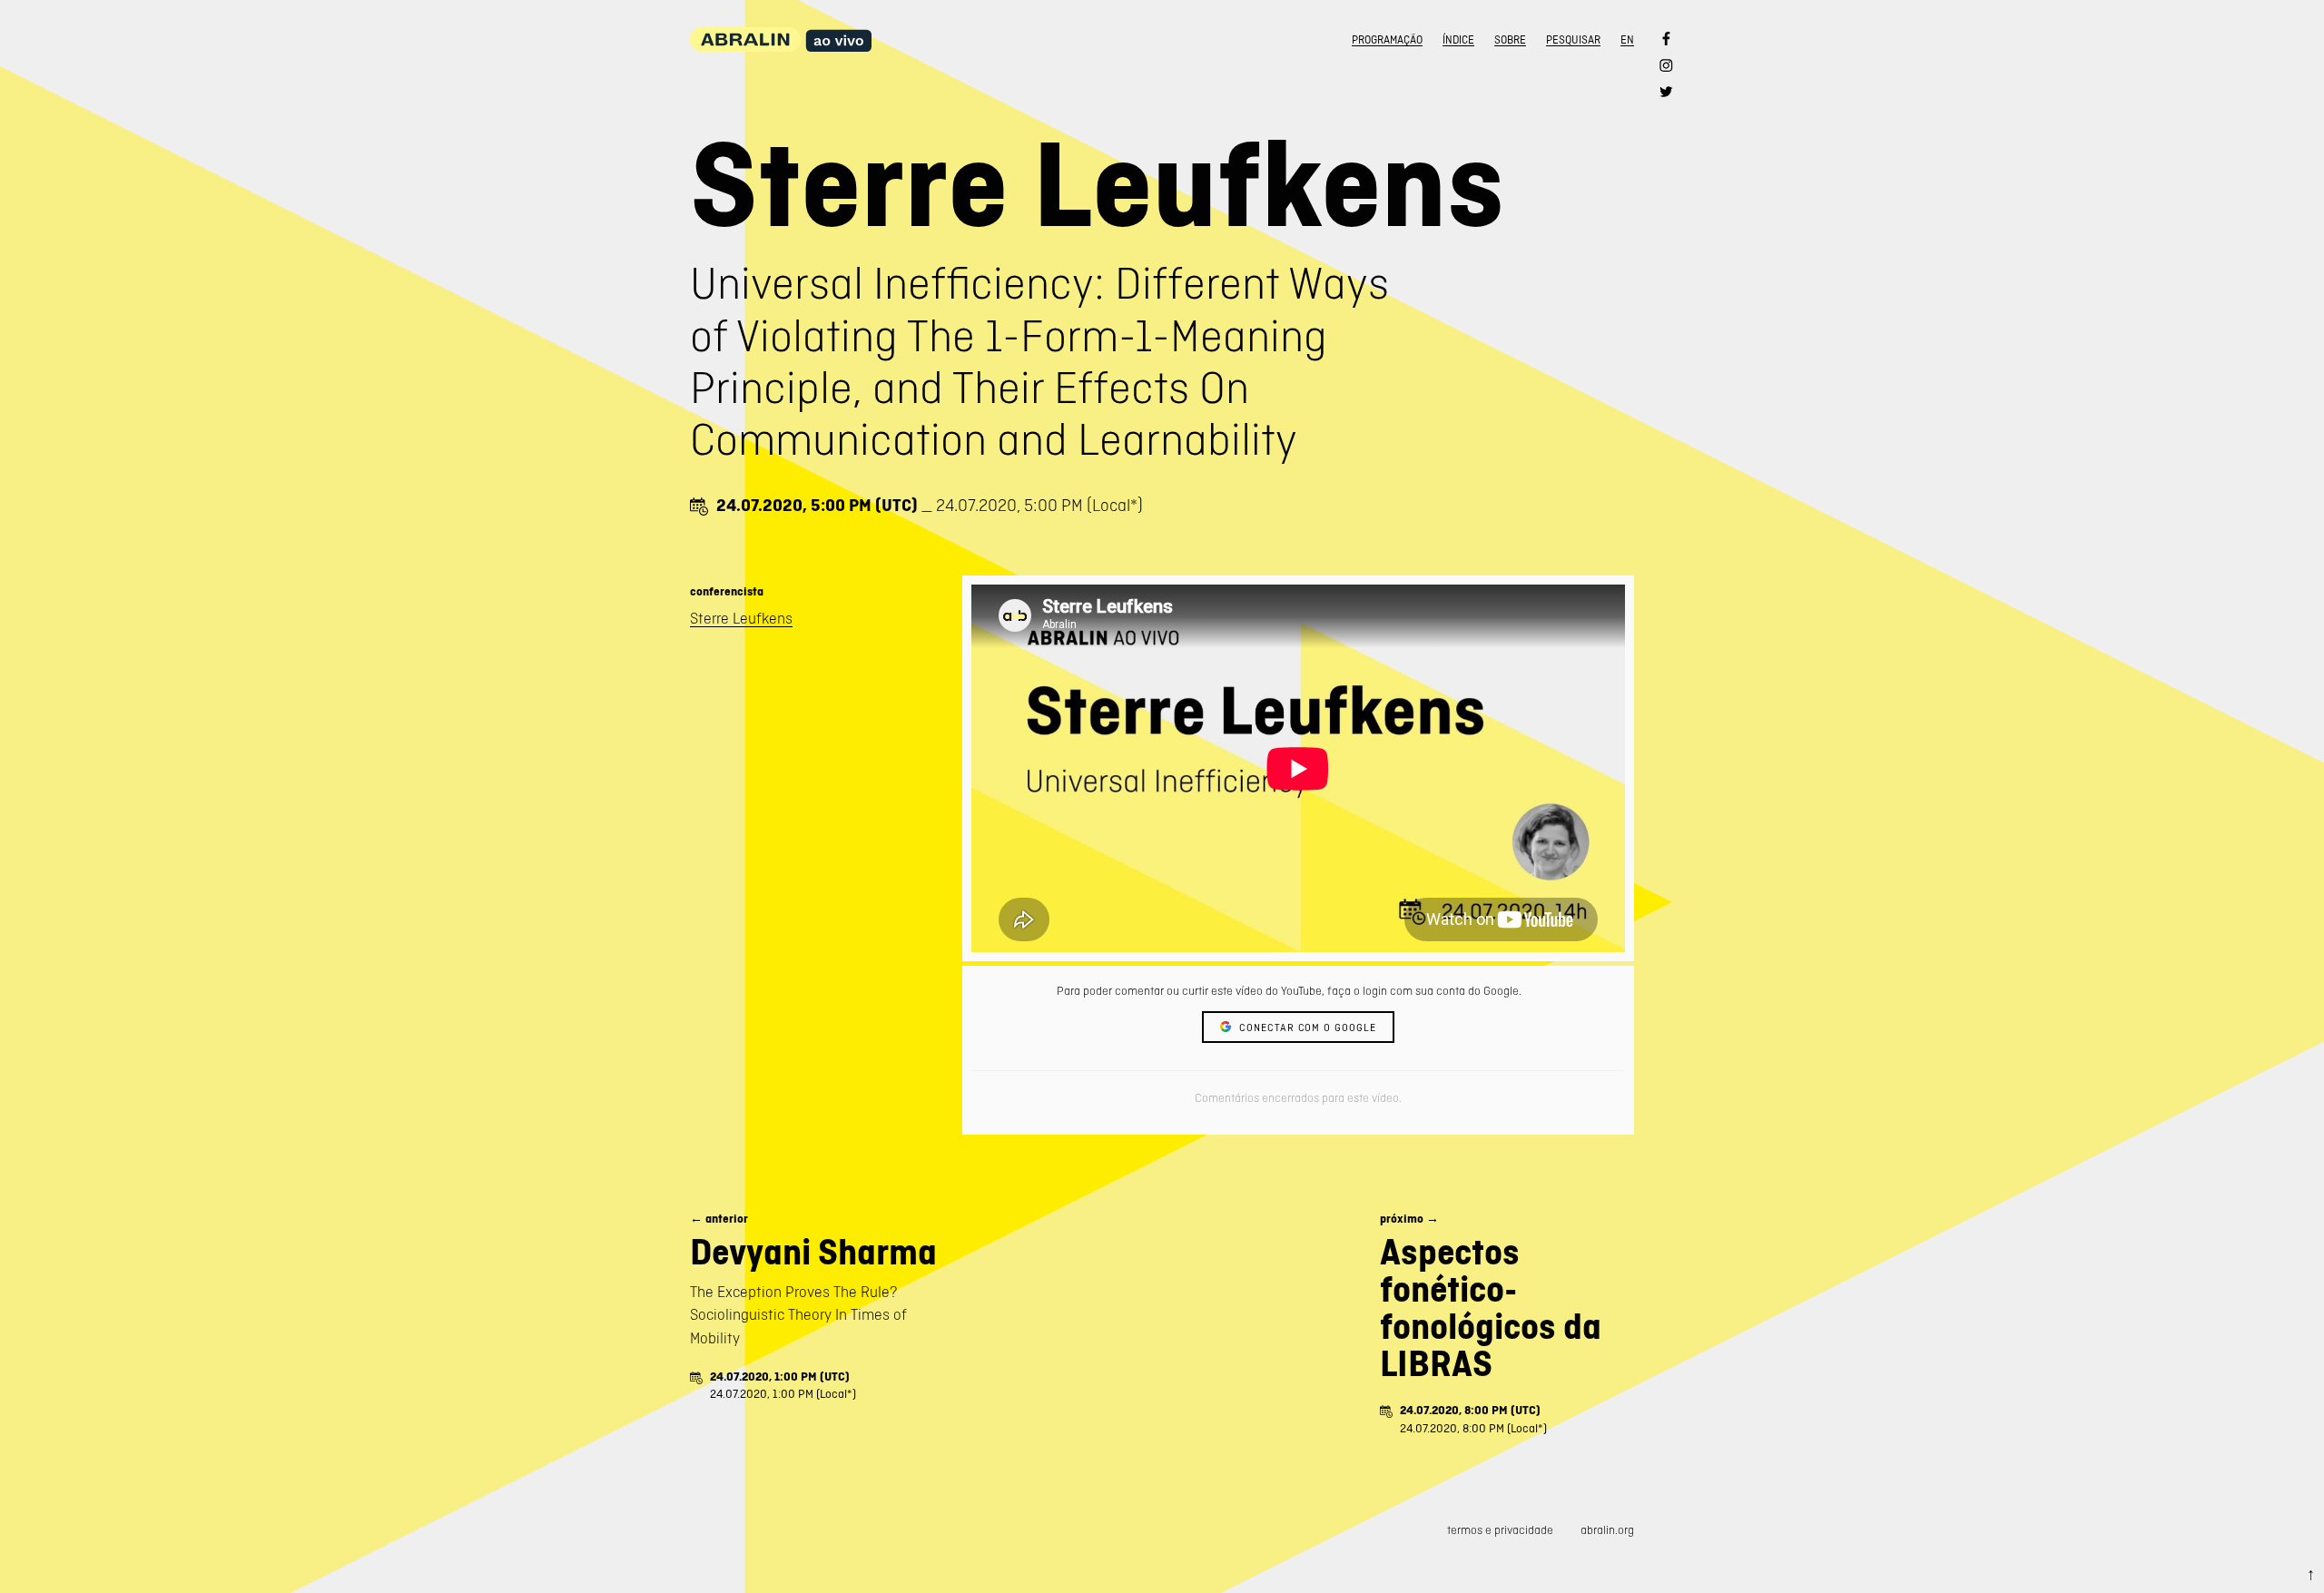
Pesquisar (1573, 40)
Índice (1458, 40)
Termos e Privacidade (1500, 1530)
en (1627, 40)
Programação (1387, 40)
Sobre (1510, 40)
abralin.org (1607, 1530)
